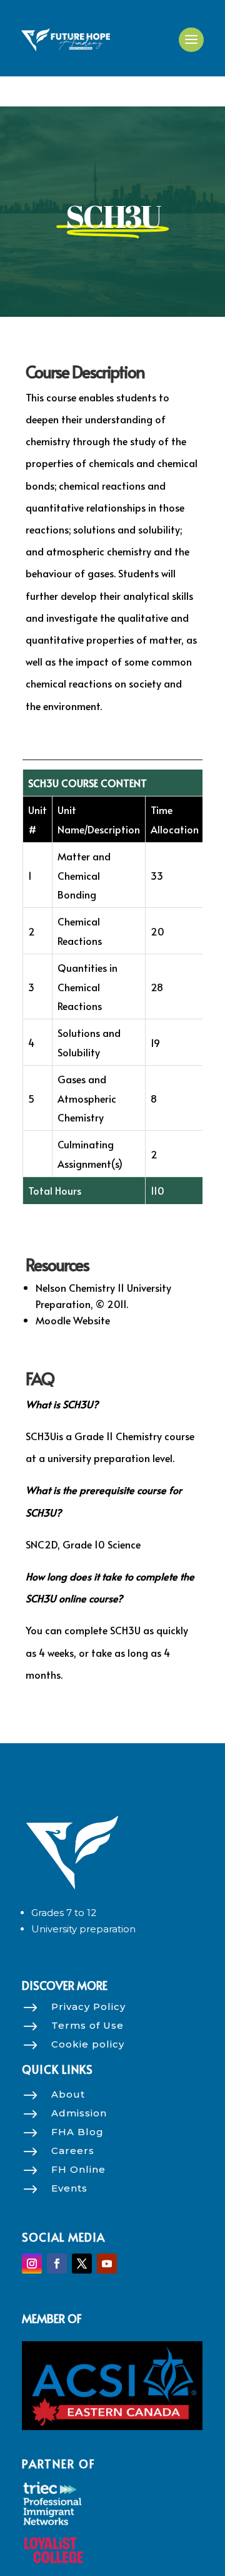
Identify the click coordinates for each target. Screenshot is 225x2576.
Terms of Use (87, 2025)
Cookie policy (88, 2044)
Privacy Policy (88, 2007)
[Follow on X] (82, 2264)
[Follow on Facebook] (57, 2264)
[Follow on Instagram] (32, 2264)
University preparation (83, 1929)
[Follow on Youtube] (107, 2264)
